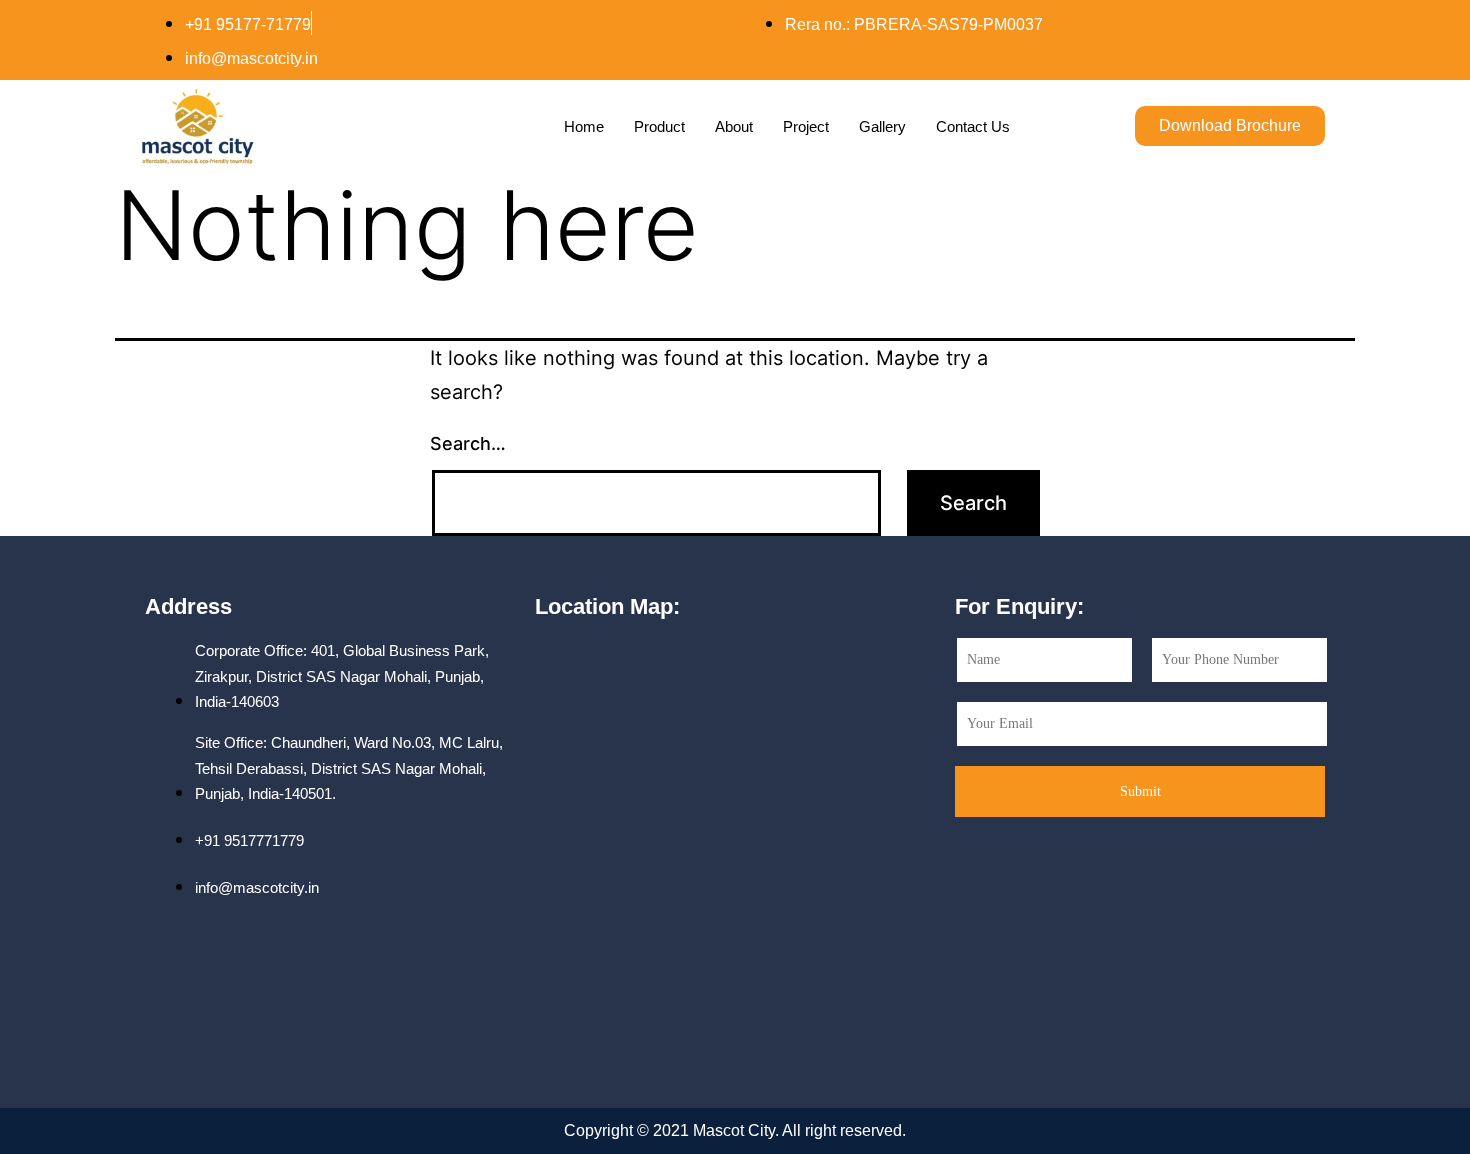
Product (659, 126)
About (734, 126)
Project (806, 126)
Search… (468, 443)
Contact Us (973, 126)
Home (584, 126)
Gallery (882, 126)
